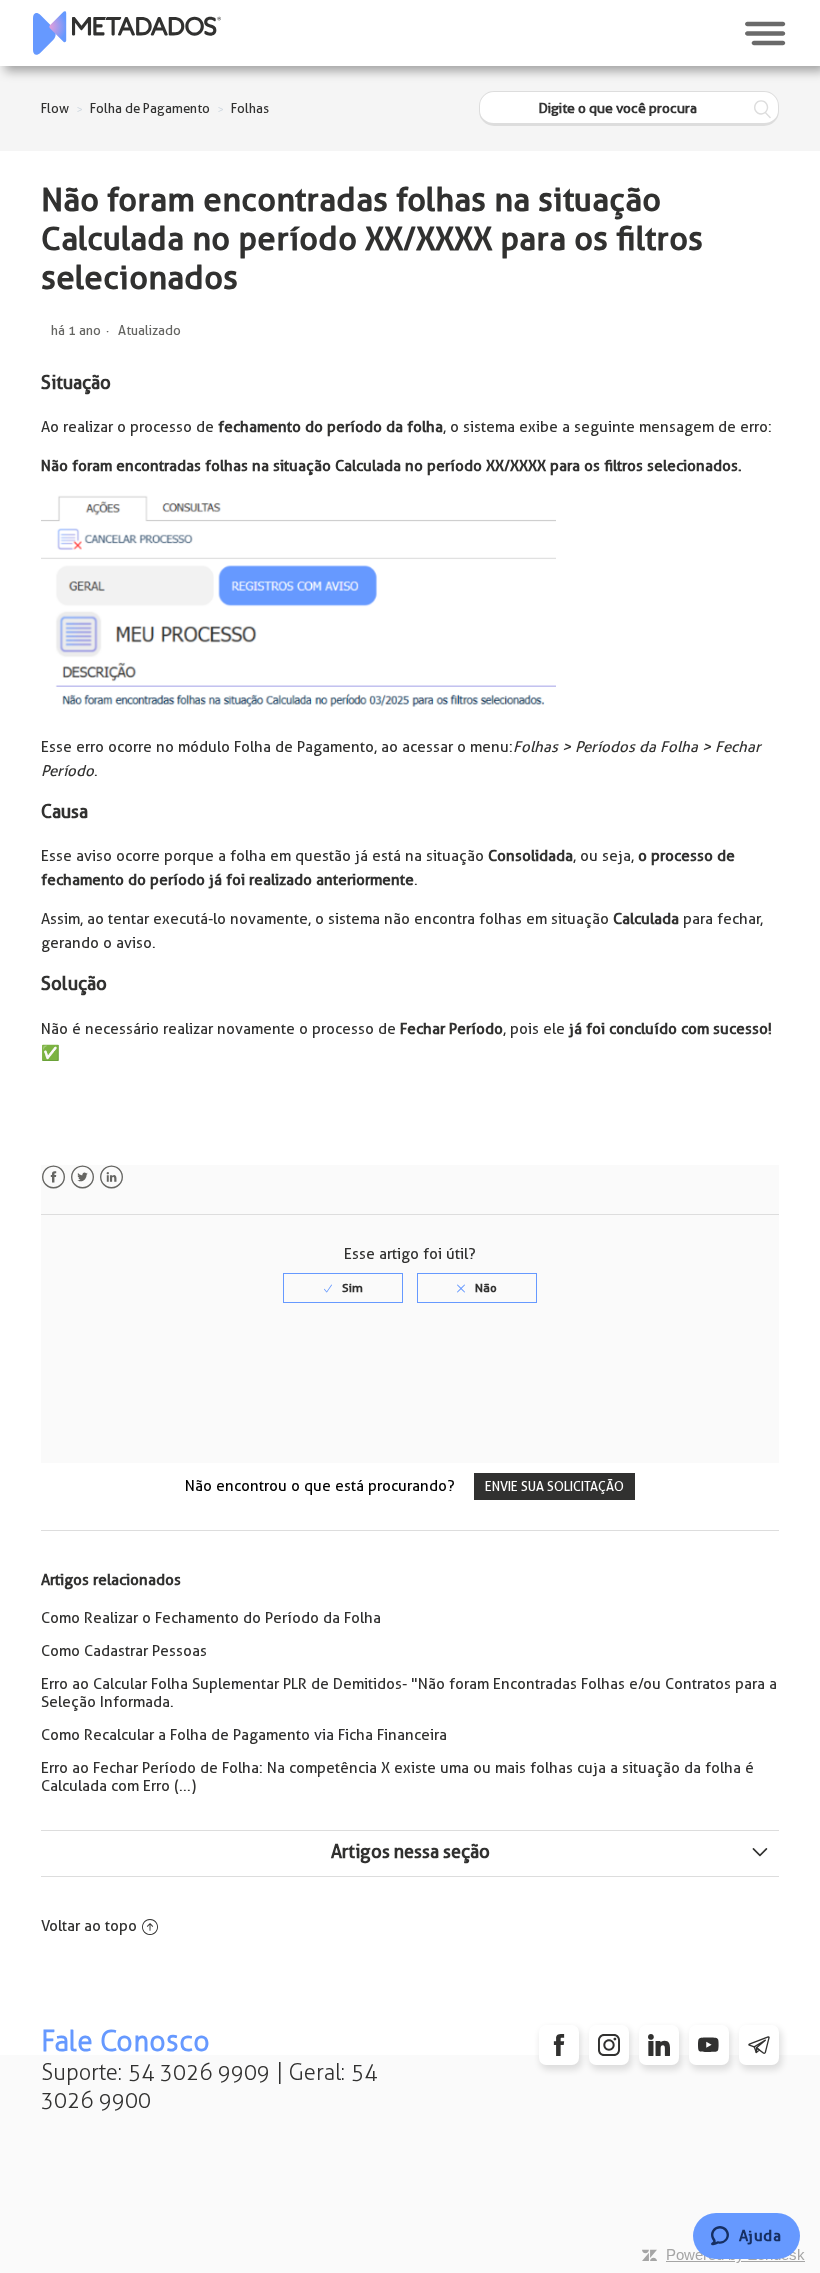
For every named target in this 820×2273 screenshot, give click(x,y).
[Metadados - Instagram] (609, 2045)
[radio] (343, 1288)
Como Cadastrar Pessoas (124, 1651)
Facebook (53, 1177)
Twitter (82, 1177)
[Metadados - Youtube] (709, 2045)
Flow (55, 108)
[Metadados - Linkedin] (659, 2045)
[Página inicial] (127, 33)
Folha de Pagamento (150, 108)
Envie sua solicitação (554, 1486)
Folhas (250, 108)
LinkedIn (111, 1177)
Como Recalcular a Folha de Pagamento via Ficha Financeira (244, 1735)
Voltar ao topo (89, 1926)
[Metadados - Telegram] (759, 2045)
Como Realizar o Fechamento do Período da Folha (211, 1618)
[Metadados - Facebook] (559, 2045)
